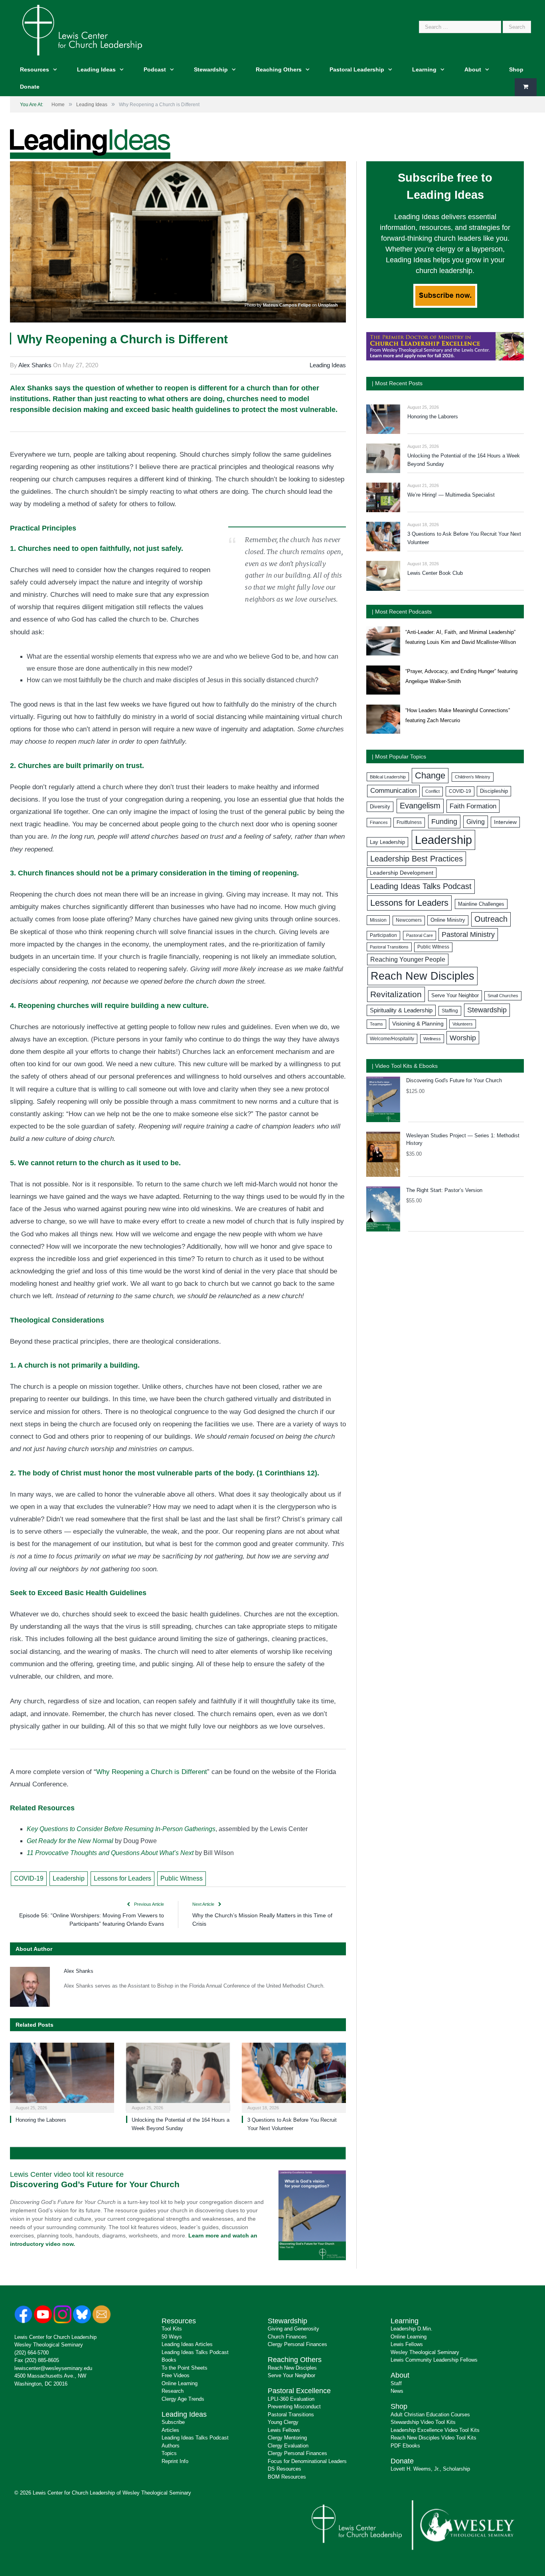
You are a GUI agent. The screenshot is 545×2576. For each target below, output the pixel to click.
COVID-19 (29, 1878)
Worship (463, 1038)
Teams (376, 1024)
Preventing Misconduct (294, 2407)
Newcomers (409, 920)
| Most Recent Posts (397, 383)
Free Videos (176, 2375)
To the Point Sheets (185, 2368)
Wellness (432, 1039)
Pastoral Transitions (389, 947)
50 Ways (172, 2337)
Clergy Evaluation (288, 2446)
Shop (516, 69)
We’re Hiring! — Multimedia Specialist (451, 495)
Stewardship (211, 69)
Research (173, 2391)
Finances (379, 822)
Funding (444, 821)
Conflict (432, 791)
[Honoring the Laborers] (62, 2077)
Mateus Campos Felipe (287, 305)
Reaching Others (279, 69)
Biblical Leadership (388, 777)
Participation (383, 935)
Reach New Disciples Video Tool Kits (433, 2438)
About (473, 69)
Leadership (69, 1878)
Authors (171, 2446)
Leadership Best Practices (417, 859)
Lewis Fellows (284, 2430)
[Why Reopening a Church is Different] (178, 243)
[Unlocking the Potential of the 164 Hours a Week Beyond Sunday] (178, 2077)
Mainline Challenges (481, 904)
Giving (476, 822)
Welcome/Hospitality (392, 1039)
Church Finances (287, 2337)
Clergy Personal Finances (297, 2344)
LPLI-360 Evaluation (291, 2399)
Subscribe (173, 2422)
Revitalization (396, 994)
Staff (396, 2383)
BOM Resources (287, 2477)
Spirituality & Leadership (401, 1010)
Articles (170, 2430)
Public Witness (182, 1878)
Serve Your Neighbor (455, 995)
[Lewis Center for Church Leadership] (82, 29)
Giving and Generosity (293, 2329)
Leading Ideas (96, 69)
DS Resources (284, 2469)
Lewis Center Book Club (435, 573)
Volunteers (463, 1024)
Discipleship (494, 791)
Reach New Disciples (423, 976)
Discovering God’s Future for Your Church (95, 2184)
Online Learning (180, 2383)
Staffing (450, 1011)
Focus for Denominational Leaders (307, 2461)
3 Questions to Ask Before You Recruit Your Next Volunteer (464, 538)
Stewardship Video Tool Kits (423, 2422)
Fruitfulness (409, 822)
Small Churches (503, 996)
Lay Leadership (387, 842)
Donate (30, 87)
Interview (505, 822)
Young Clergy (283, 2422)
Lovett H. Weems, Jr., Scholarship (430, 2469)
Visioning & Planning (418, 1024)
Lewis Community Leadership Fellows (434, 2360)
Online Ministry (448, 920)
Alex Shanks (35, 365)
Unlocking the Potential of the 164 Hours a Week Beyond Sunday (464, 460)
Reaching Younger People (408, 959)
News (397, 2391)
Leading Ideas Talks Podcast (421, 886)
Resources (35, 69)
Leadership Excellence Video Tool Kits (435, 2430)
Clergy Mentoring (287, 2438)
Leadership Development (402, 873)
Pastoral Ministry (468, 935)
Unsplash (328, 305)
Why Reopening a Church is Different (152, 1772)
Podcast (155, 69)
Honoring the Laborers (41, 2120)
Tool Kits (172, 2329)
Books (169, 2360)
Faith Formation (473, 806)
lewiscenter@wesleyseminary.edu (53, 2368)
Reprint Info (175, 2461)
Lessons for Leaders (122, 1878)
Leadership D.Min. (412, 2329)
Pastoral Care (420, 935)
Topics (169, 2453)
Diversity (380, 807)
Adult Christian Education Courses (430, 2415)
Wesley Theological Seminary (49, 2345)
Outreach (491, 919)
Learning (424, 69)
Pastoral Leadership (357, 69)
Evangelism (420, 806)
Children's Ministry (473, 777)
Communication (393, 791)
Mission (378, 920)
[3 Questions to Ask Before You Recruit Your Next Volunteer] (294, 2077)
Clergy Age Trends (183, 2399)
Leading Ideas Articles (187, 2344)
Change (430, 775)
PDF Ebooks (405, 2446)
